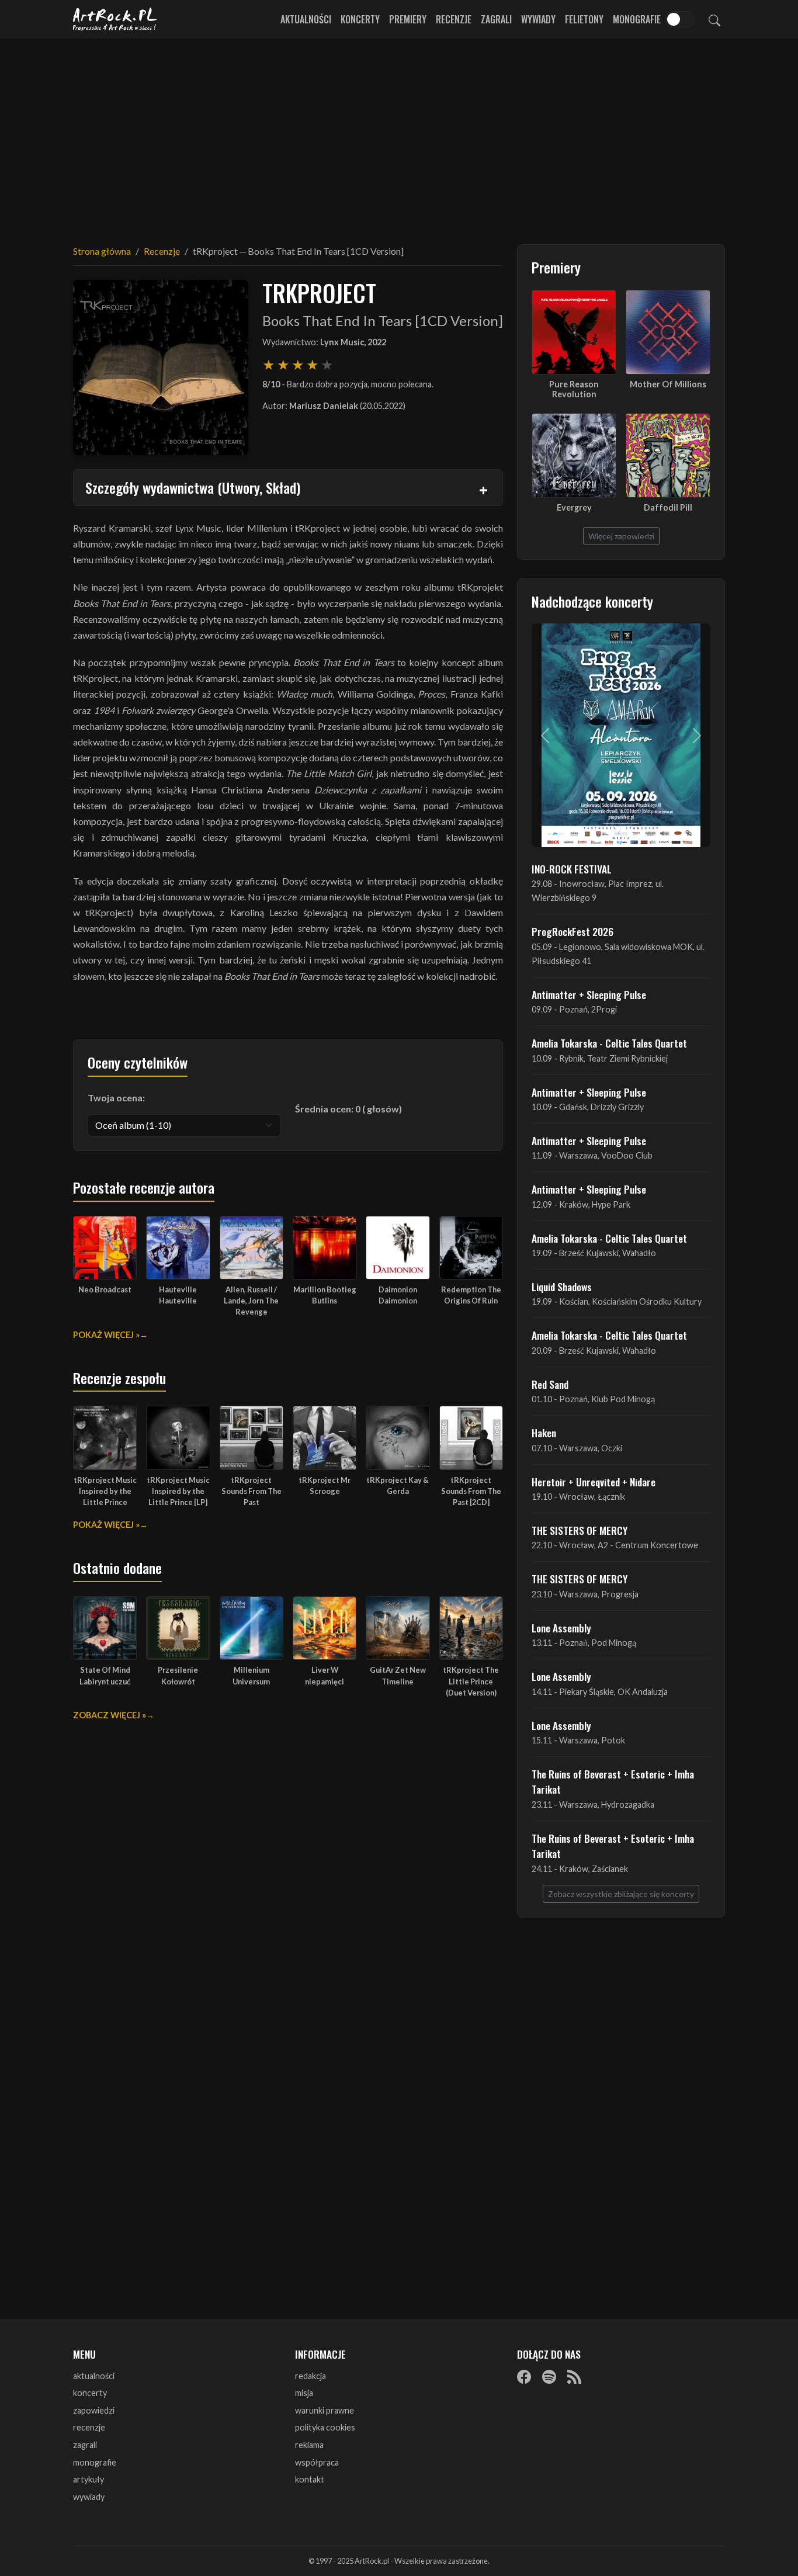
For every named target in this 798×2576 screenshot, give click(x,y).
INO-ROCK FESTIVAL (572, 869)
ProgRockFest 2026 (573, 931)
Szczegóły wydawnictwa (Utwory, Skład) (193, 487)
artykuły (89, 2479)
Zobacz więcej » (110, 1715)
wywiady (89, 2497)
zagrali (85, 2445)
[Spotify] (549, 2377)
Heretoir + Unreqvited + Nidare (594, 1482)
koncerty (90, 2393)
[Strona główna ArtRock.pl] (115, 19)
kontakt (310, 2479)
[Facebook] (524, 2377)
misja (304, 2393)
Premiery (408, 19)
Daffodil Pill (668, 507)
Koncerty (360, 19)
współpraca (317, 2462)
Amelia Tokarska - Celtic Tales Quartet (609, 1043)
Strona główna (102, 251)
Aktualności (306, 19)
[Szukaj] (714, 19)
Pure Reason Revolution (574, 389)
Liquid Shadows (562, 1287)
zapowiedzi (94, 2410)
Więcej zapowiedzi (621, 536)
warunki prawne (325, 2410)
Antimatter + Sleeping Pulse (589, 994)
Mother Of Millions (668, 384)
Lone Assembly (561, 1628)
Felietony (584, 19)
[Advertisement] (399, 134)
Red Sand (550, 1384)
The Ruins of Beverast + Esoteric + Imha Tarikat (613, 1781)
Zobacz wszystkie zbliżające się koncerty (621, 1894)
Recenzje (454, 19)
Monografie (637, 19)
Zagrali (496, 19)
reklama (309, 2445)
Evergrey (574, 507)
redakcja (310, 2376)
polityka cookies (325, 2427)
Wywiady (538, 19)
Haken (544, 1433)
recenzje (89, 2427)
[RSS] (574, 2377)
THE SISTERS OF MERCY (580, 1530)
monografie (95, 2462)
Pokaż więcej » (106, 1335)
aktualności (94, 2376)
